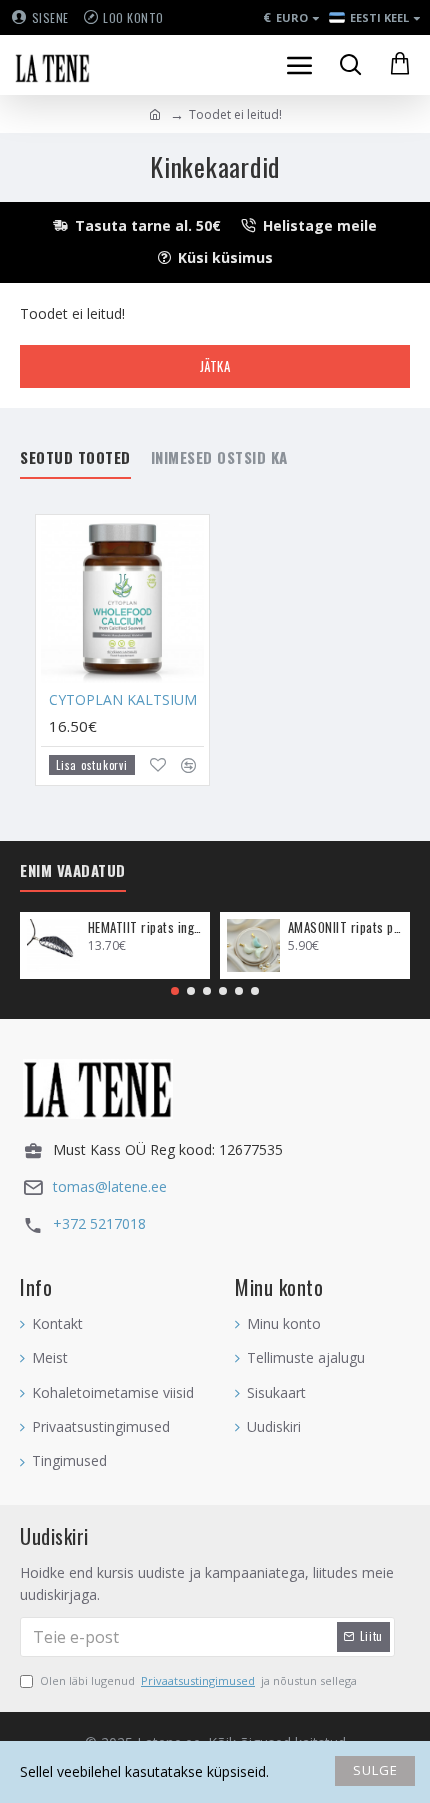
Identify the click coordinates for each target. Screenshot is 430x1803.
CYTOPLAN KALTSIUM (123, 700)
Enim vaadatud (73, 871)
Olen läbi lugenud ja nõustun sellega (198, 1680)
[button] (175, 991)
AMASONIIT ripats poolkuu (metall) (345, 927)
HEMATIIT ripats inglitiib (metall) (145, 927)
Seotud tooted (75, 458)
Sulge (375, 1770)
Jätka (215, 366)
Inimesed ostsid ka (219, 458)
